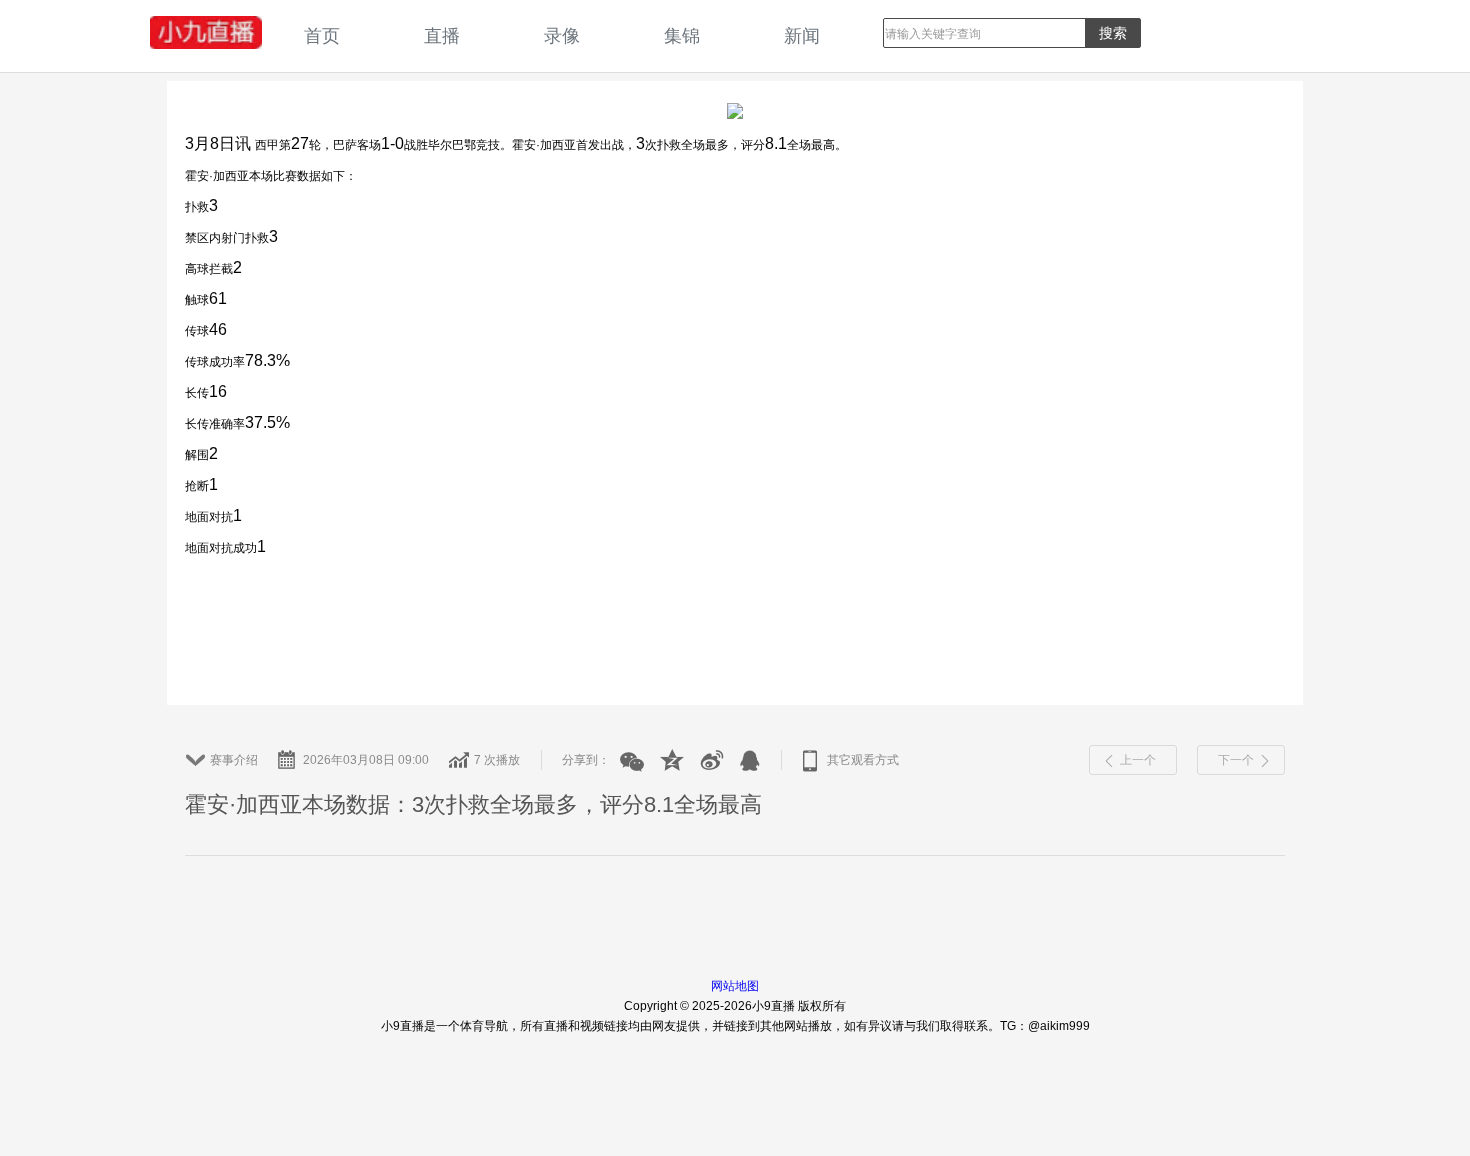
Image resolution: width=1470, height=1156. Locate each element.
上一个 (1138, 760)
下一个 (1236, 760)
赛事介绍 (234, 760)
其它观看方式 (863, 760)
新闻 (802, 35)
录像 (562, 35)
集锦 (682, 35)
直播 (442, 35)
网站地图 (735, 986)
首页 (322, 35)
